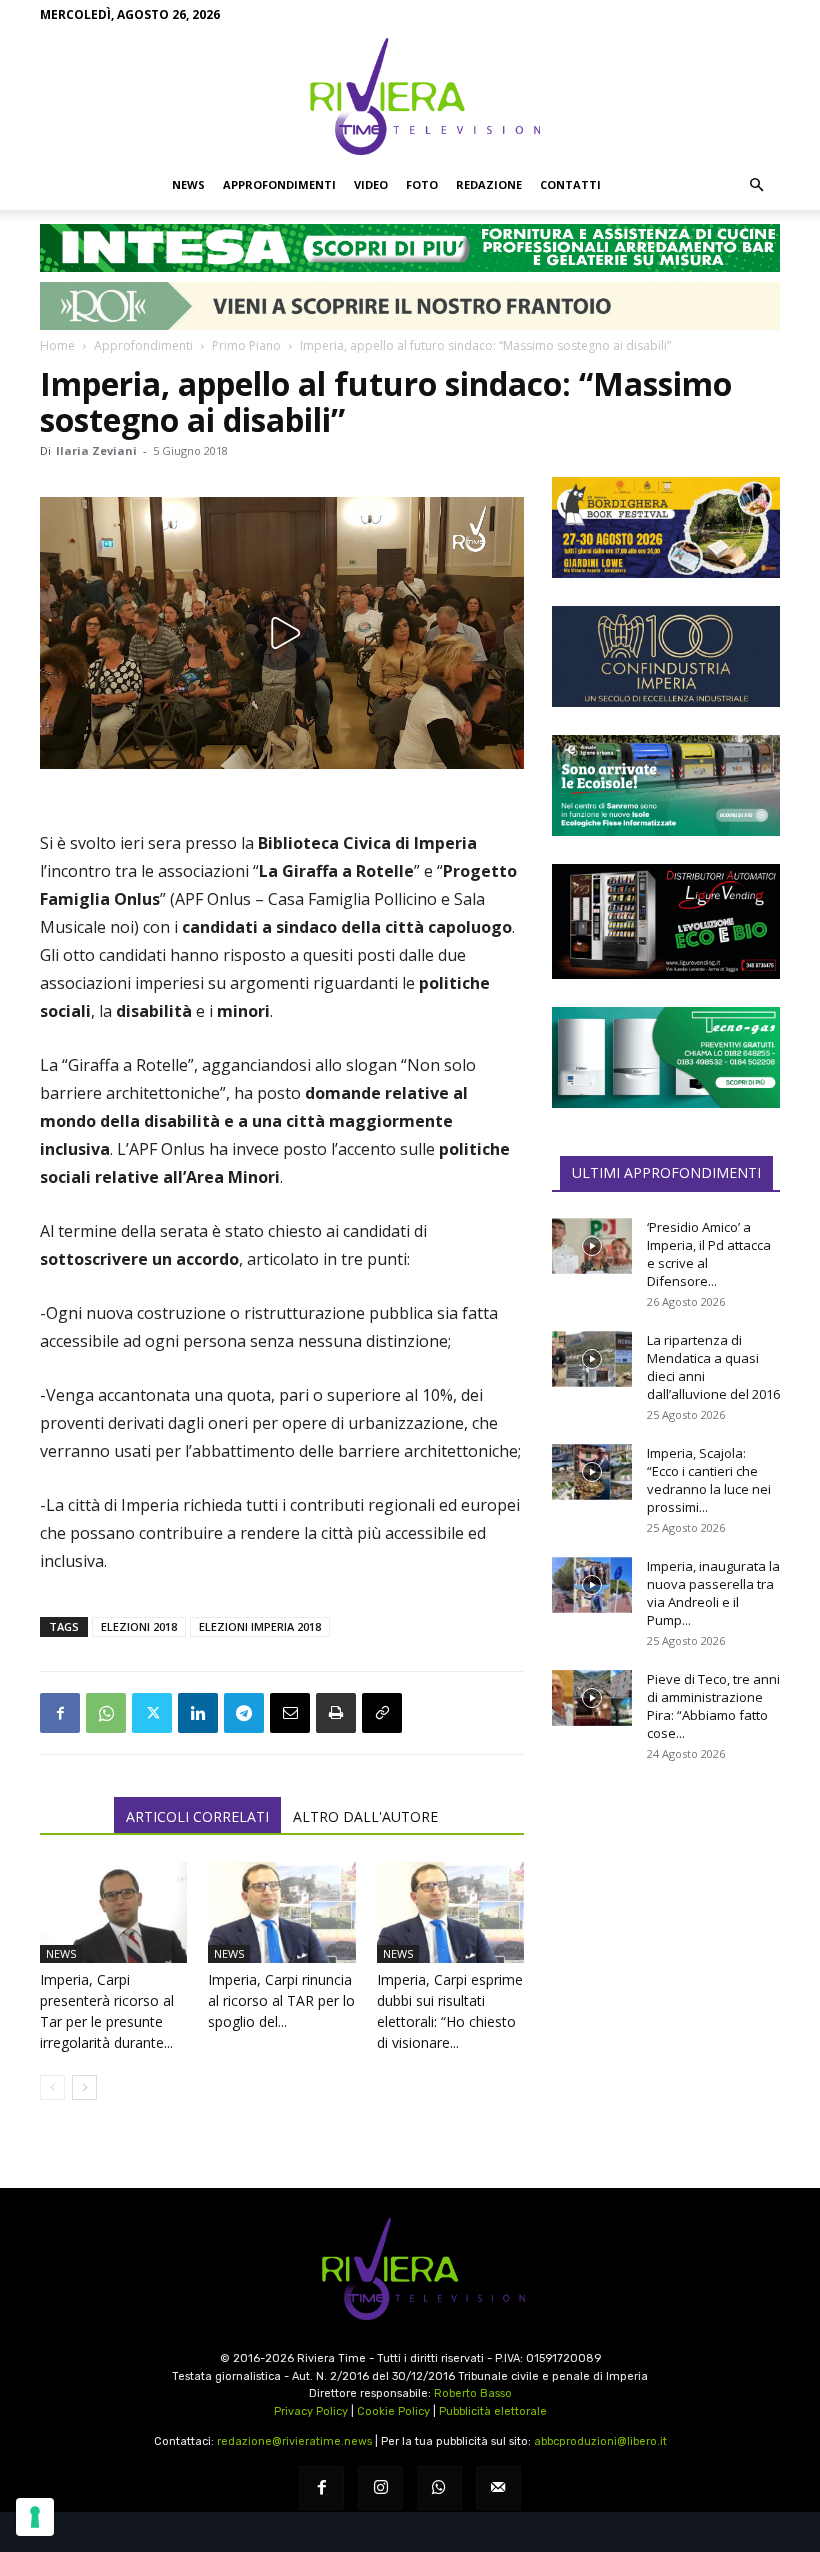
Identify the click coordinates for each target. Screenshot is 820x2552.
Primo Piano (246, 345)
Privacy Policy (311, 2411)
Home (57, 345)
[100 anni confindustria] (666, 656)
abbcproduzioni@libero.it (600, 2441)
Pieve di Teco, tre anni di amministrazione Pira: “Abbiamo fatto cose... (713, 1706)
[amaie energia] (666, 785)
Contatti (570, 184)
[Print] (336, 1713)
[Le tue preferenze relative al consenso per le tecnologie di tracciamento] (35, 2517)
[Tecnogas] (666, 1057)
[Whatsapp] (439, 2488)
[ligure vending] (666, 921)
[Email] (290, 1713)
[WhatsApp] (106, 1713)
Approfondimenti (279, 184)
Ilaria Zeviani (96, 450)
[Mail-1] (498, 2488)
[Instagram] (380, 2488)
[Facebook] (60, 1713)
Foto (422, 184)
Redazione (489, 184)
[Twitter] (152, 1713)
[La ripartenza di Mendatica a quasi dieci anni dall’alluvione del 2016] (592, 1359)
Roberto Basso (473, 2393)
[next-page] (84, 2087)
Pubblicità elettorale (493, 2411)
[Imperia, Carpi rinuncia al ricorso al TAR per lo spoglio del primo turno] (281, 1912)
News (188, 184)
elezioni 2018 (139, 1626)
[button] (756, 185)
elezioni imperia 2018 (260, 1626)
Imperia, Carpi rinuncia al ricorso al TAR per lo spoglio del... (281, 2000)
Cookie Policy (393, 2411)
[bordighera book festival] (666, 527)
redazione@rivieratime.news (294, 2441)
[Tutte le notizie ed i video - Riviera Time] (410, 2269)
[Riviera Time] (410, 96)
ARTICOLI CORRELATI (197, 1816)
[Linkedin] (198, 1713)
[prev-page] (52, 2087)
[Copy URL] (382, 1713)
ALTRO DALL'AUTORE (365, 1816)
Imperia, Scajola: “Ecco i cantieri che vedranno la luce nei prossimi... (709, 1480)
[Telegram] (244, 1713)
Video (371, 184)
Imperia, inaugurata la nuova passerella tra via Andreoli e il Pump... (713, 1593)
